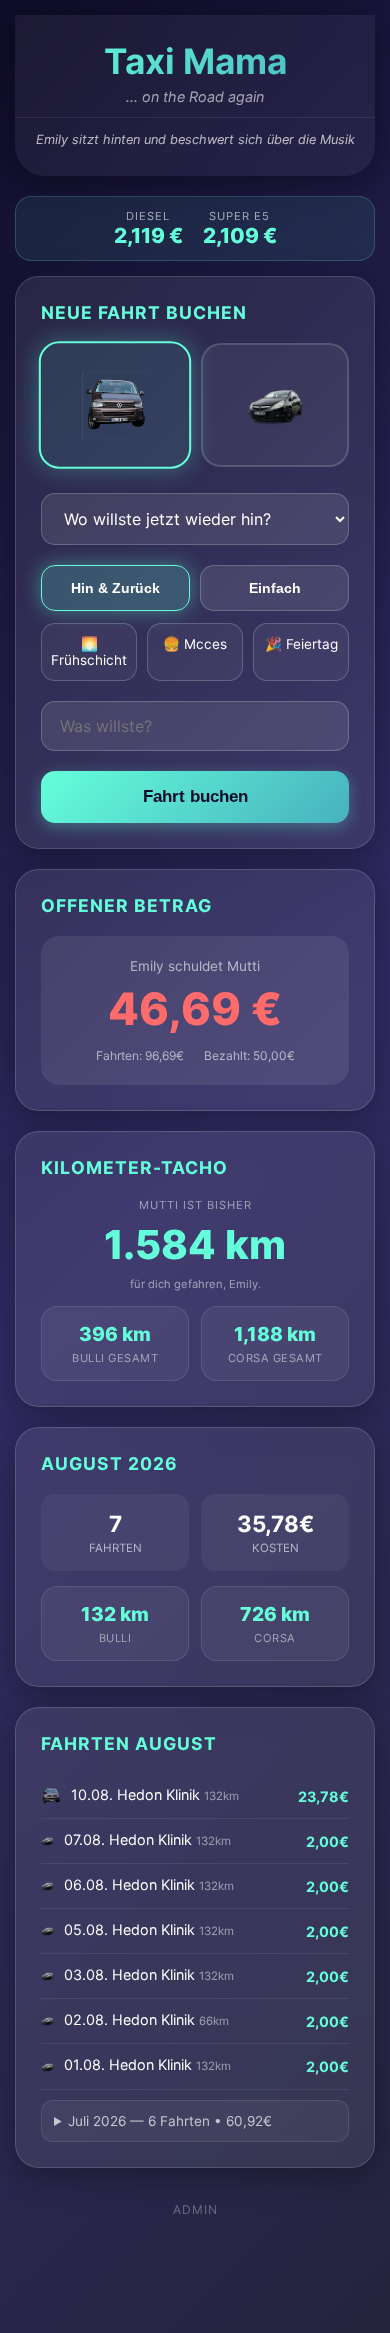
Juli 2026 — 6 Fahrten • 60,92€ (170, 2121)
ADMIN (195, 2209)
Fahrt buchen (195, 796)
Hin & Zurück (115, 588)
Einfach (275, 588)
